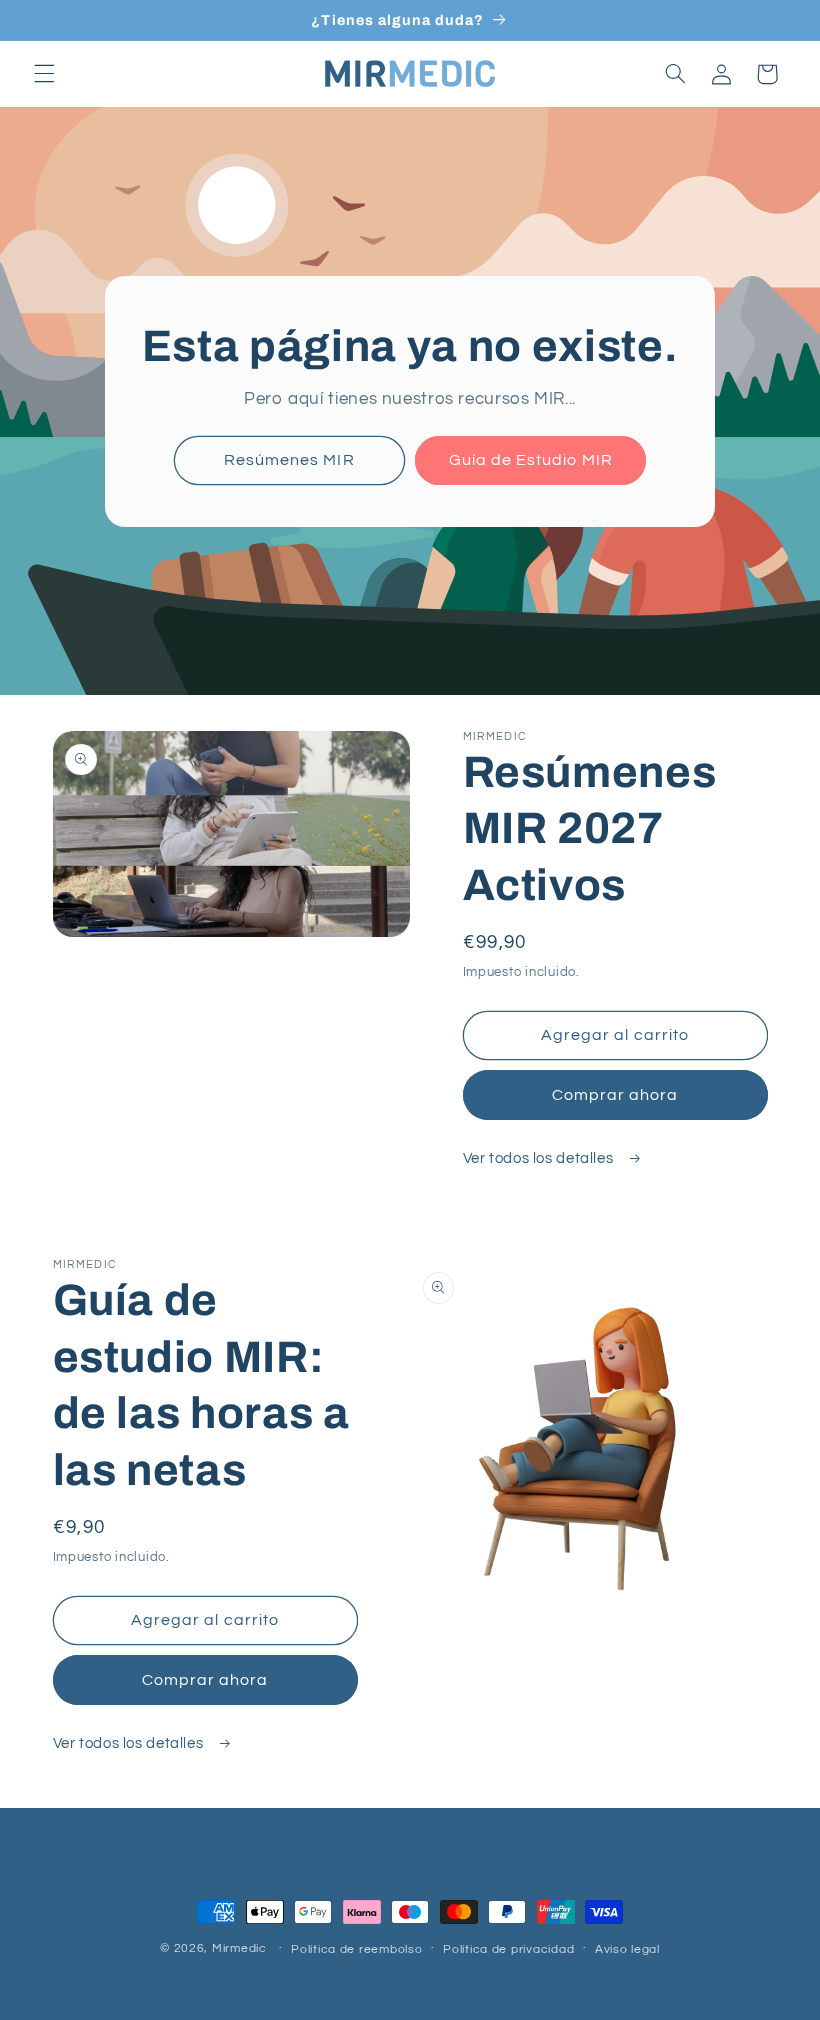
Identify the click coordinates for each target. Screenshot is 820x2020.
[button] (44, 74)
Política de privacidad (508, 1949)
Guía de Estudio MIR (531, 460)
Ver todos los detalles (540, 1158)
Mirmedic (239, 1948)
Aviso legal (627, 1949)
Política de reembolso (356, 1949)
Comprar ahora (615, 1095)
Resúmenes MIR (289, 460)
